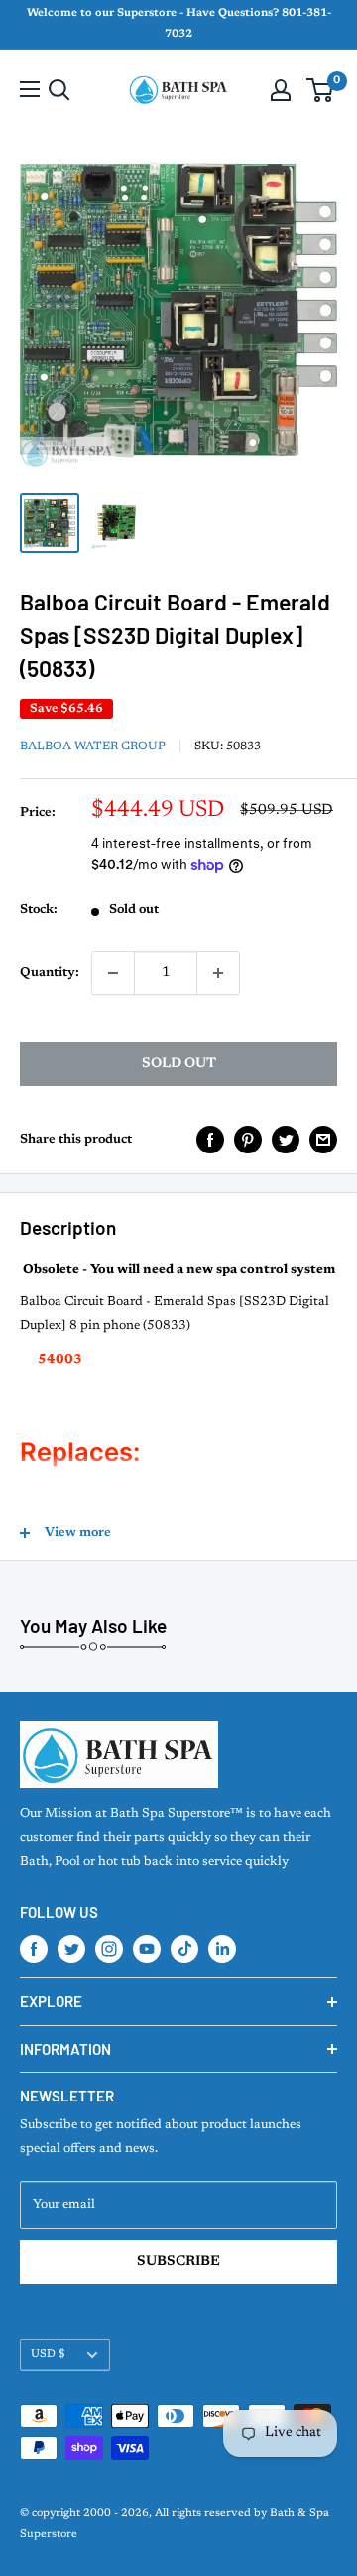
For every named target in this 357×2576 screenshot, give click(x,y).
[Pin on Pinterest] (248, 1140)
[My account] (281, 90)
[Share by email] (323, 1140)
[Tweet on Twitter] (286, 1140)
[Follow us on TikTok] (184, 1949)
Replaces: (80, 1452)
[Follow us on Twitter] (71, 1949)
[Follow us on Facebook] (34, 1949)
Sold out (179, 1064)
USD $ (48, 2354)
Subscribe (178, 2262)
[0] (321, 90)
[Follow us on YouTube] (147, 1949)
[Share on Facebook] (210, 1140)
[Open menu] (30, 89)
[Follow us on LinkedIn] (222, 1949)
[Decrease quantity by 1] (113, 973)
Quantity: (50, 972)
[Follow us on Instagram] (109, 1949)
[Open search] (59, 90)
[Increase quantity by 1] (218, 973)
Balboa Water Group (93, 746)
